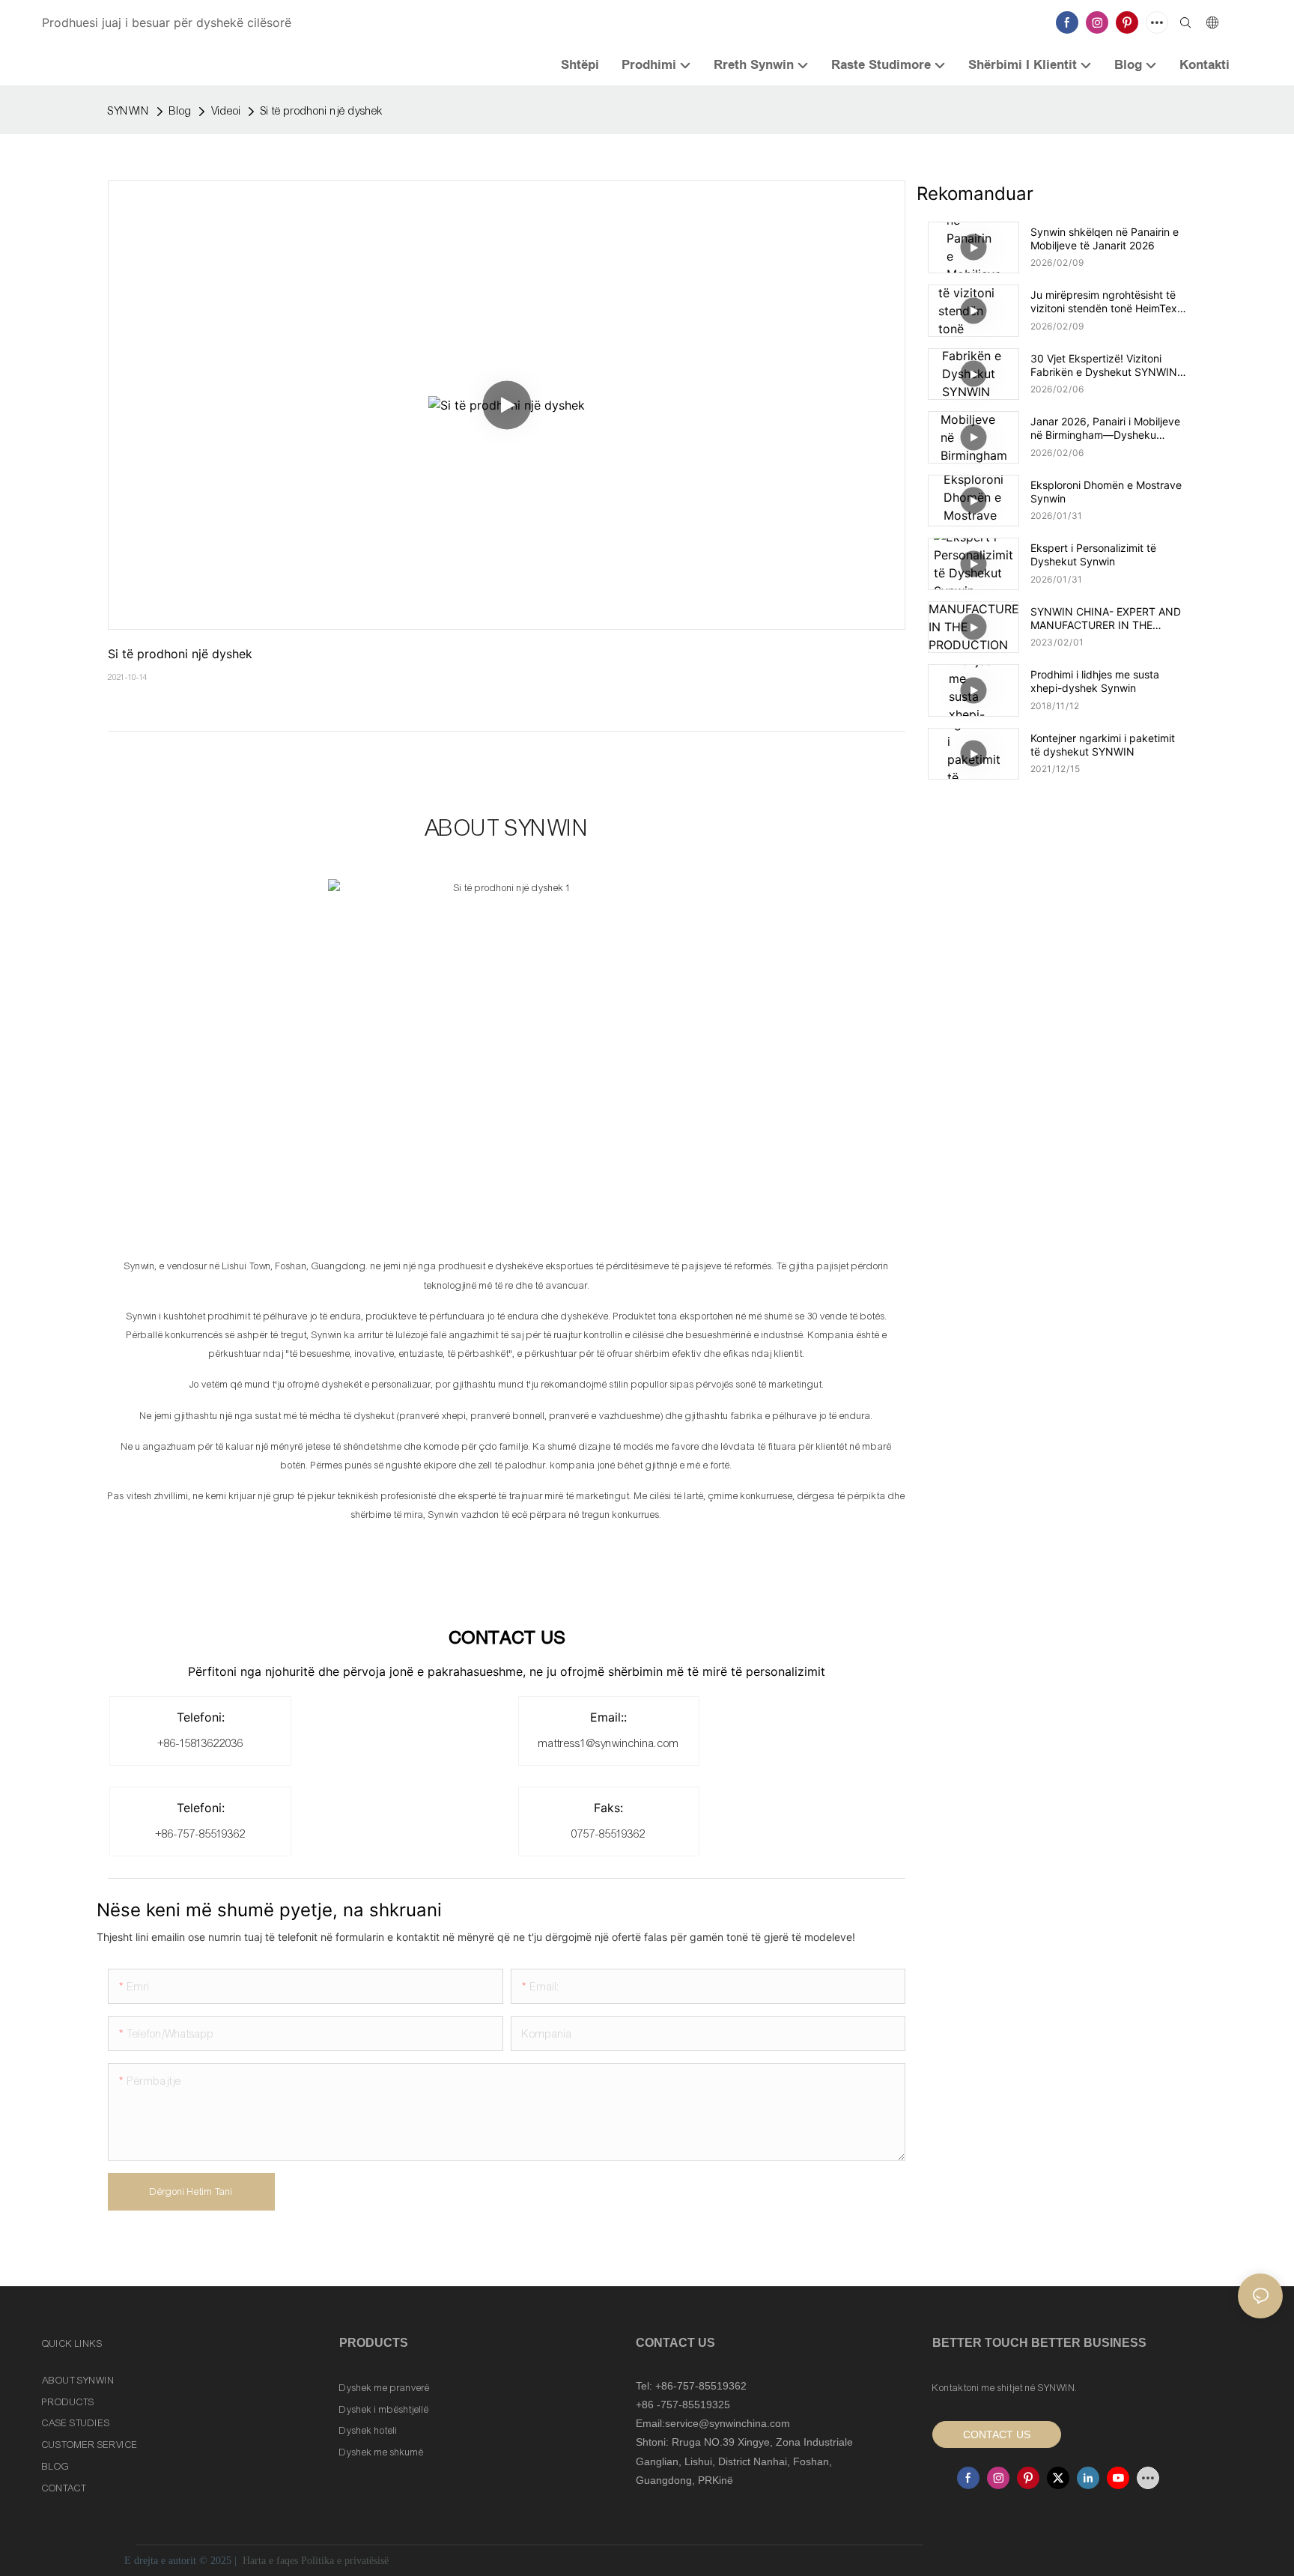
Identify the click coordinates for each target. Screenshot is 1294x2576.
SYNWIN (129, 111)
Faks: (608, 1808)
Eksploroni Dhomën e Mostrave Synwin (1106, 492)
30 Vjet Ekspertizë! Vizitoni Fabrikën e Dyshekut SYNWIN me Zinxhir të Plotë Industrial (1104, 365)
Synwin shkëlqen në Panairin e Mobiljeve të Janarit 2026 (1105, 239)
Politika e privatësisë (345, 2561)
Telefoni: (201, 1717)
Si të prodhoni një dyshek (322, 111)
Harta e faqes (270, 2561)
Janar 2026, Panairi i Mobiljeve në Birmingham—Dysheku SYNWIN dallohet (1105, 428)
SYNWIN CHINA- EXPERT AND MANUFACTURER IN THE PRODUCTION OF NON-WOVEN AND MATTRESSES (1106, 619)
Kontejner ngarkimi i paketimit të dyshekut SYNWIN (1103, 745)
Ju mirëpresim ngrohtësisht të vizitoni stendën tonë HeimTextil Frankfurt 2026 (1108, 302)
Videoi (226, 111)
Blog (180, 111)
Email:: (608, 1717)
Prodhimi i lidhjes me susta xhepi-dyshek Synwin (1095, 681)
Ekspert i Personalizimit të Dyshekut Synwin (1093, 555)
